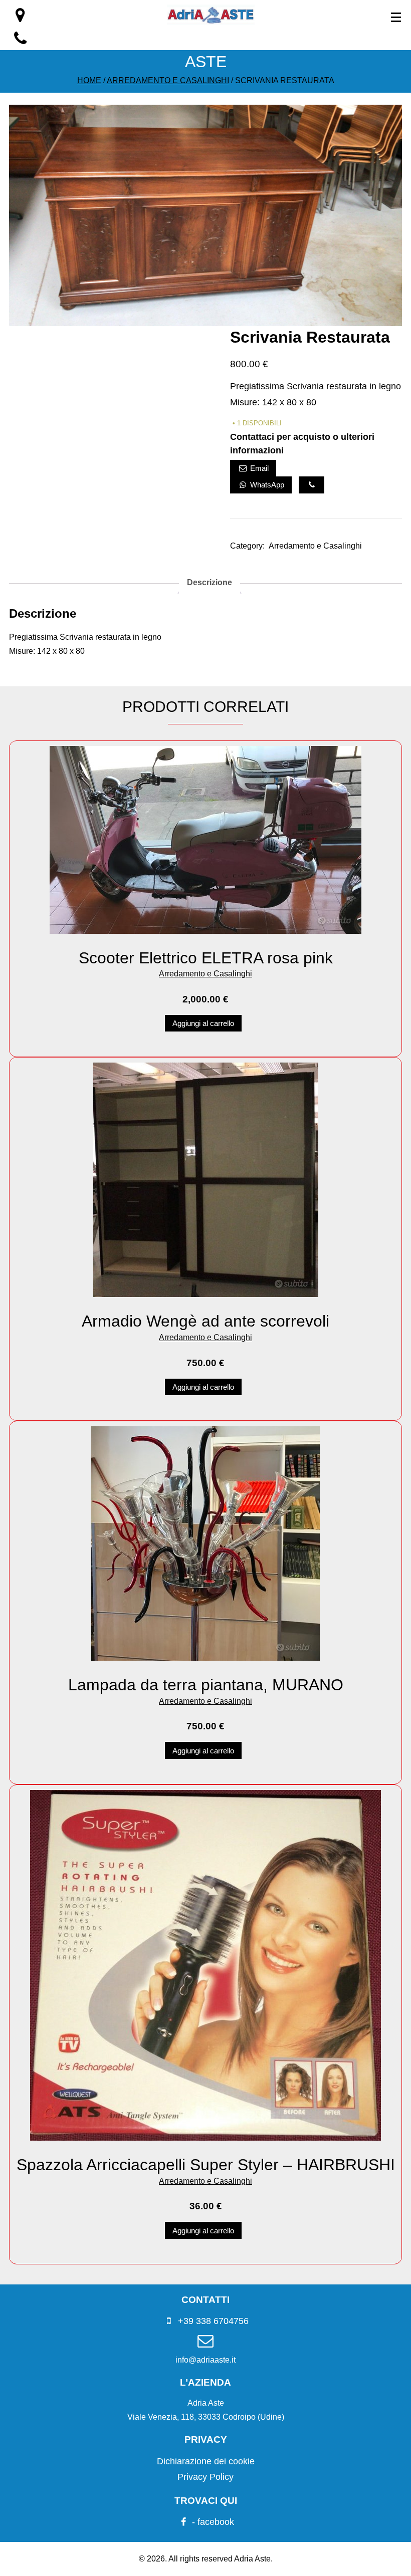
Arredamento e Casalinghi (168, 80)
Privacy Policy (205, 2477)
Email (258, 468)
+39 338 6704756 (212, 2321)
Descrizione (210, 582)
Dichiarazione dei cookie (206, 2461)
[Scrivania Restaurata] (205, 323)
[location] (20, 18)
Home (89, 80)
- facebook (212, 2522)
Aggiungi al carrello (203, 1023)
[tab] (210, 583)
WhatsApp (266, 485)
